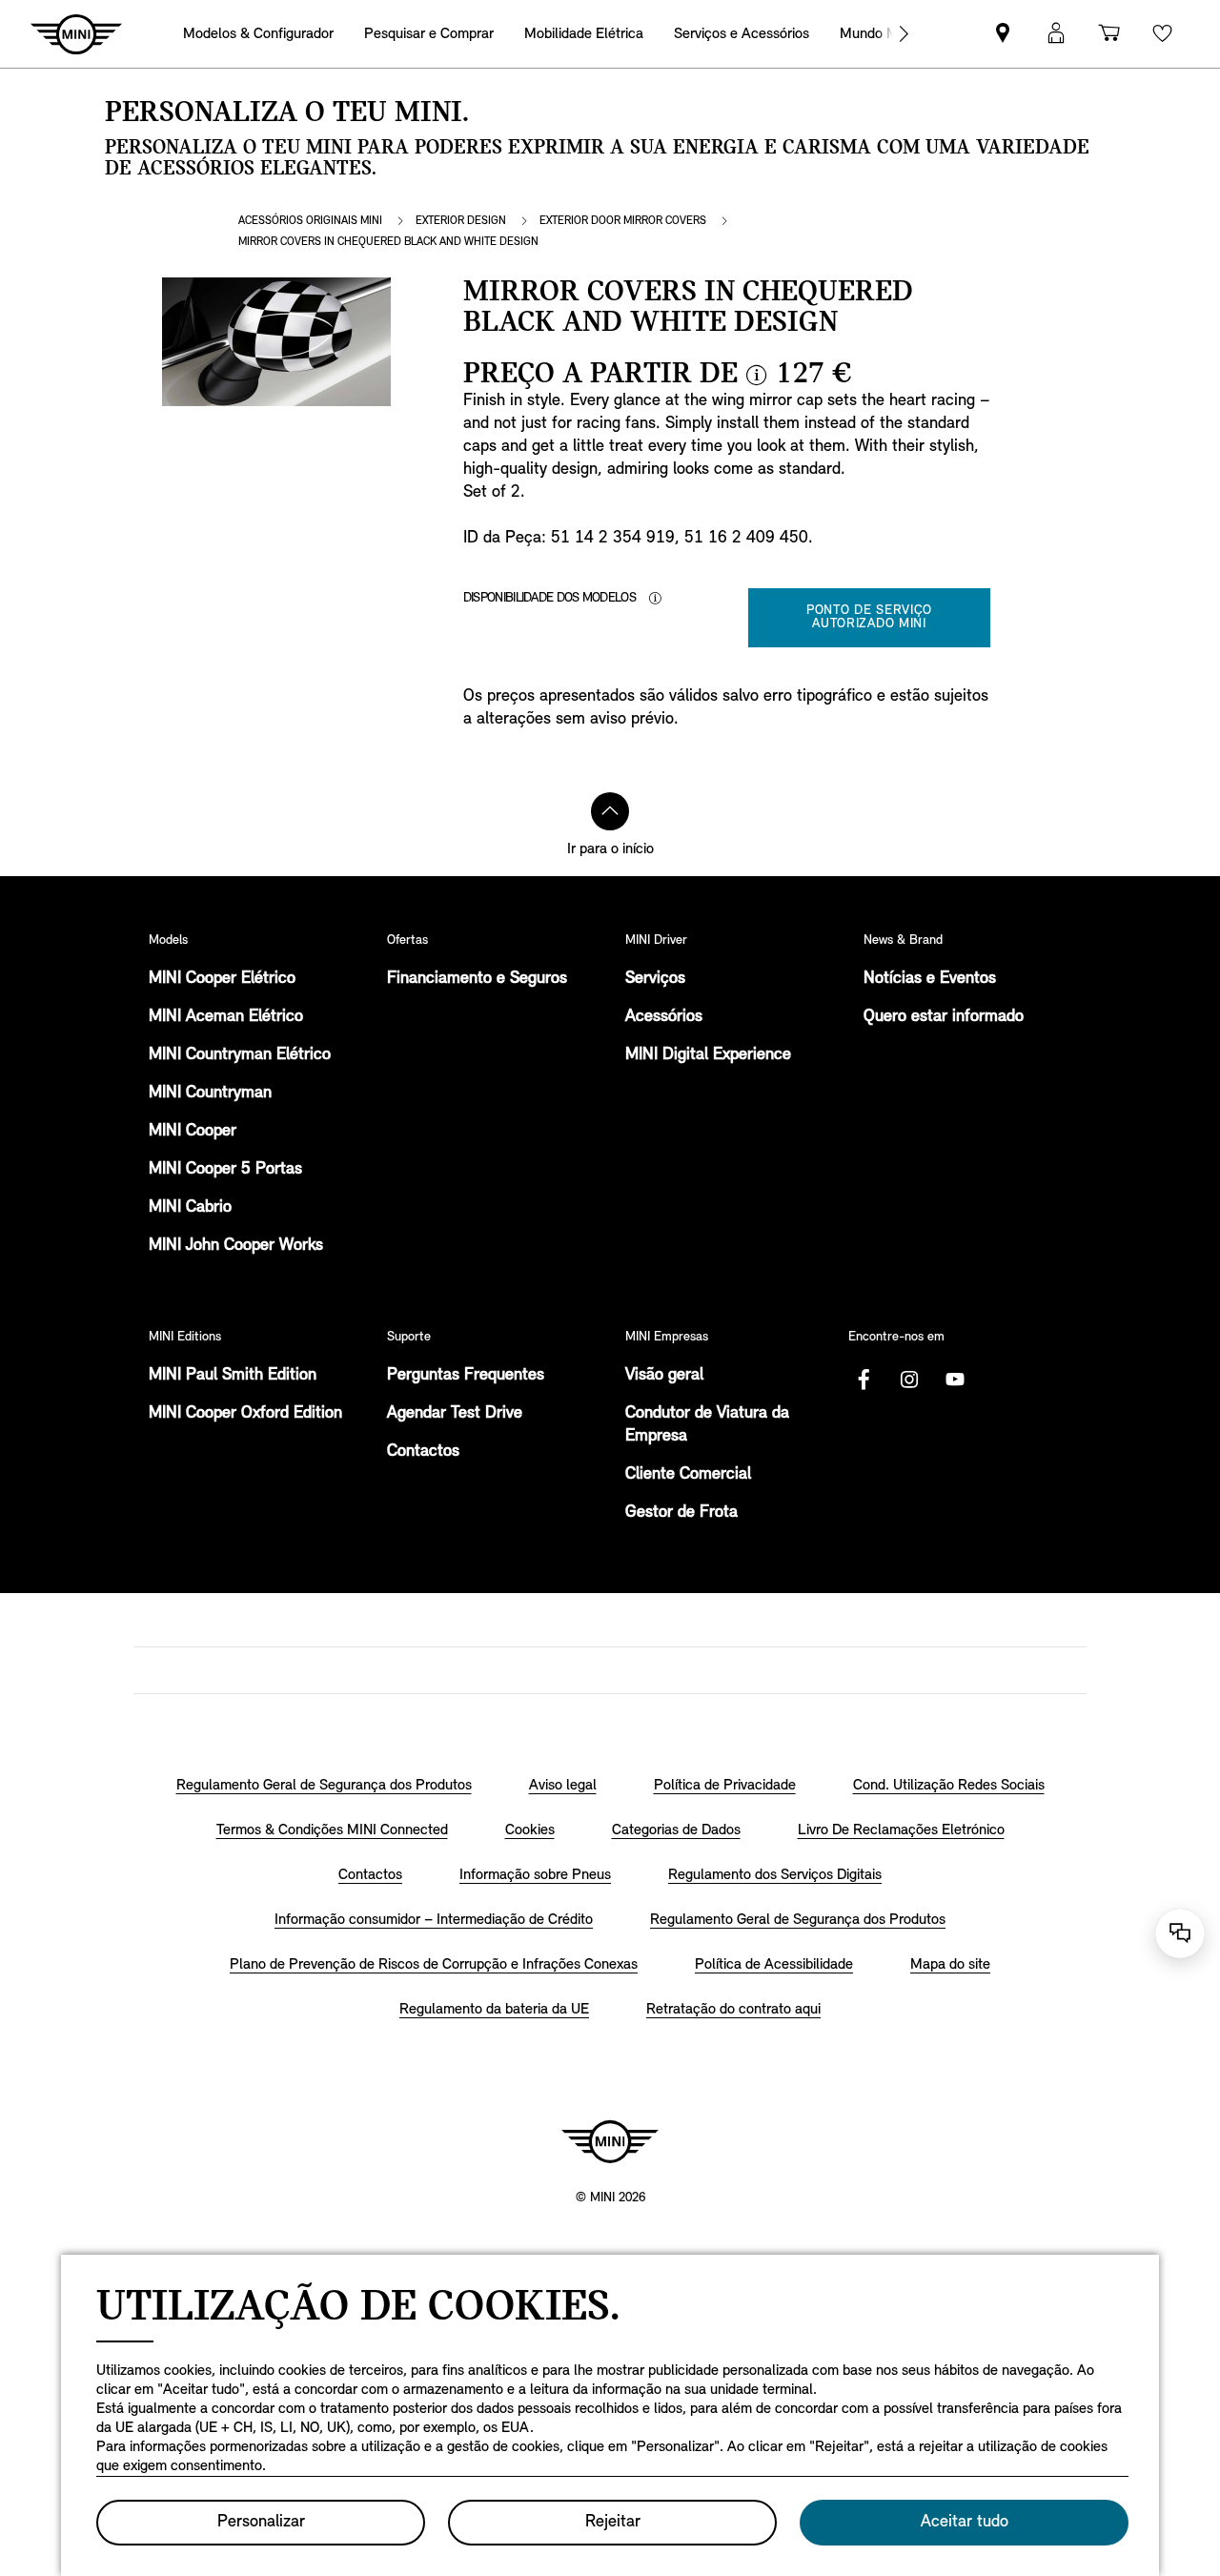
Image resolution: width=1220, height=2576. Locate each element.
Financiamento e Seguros (477, 979)
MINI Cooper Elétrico (222, 979)
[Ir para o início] (610, 811)
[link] (1003, 34)
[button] (1056, 34)
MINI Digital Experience (708, 1055)
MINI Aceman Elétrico (226, 1017)
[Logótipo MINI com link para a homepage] (610, 2141)
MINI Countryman (210, 1094)
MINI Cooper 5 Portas (225, 1170)
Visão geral (664, 1376)
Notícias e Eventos (930, 979)
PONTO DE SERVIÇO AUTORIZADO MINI (869, 617)
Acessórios (664, 1017)
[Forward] (904, 34)
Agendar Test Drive (455, 1414)
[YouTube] (955, 1380)
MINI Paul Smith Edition (233, 1376)
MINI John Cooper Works (236, 1246)
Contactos (423, 1452)
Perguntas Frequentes (466, 1376)
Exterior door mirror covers (623, 221)
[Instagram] (909, 1380)
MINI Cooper (193, 1132)
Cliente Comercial (688, 1475)
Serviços (655, 979)
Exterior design (461, 221)
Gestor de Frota (681, 1513)
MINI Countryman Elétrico (240, 1055)
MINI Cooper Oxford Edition (245, 1414)
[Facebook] (864, 1380)
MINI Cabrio (190, 1208)
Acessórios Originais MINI (310, 221)
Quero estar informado (944, 1017)
